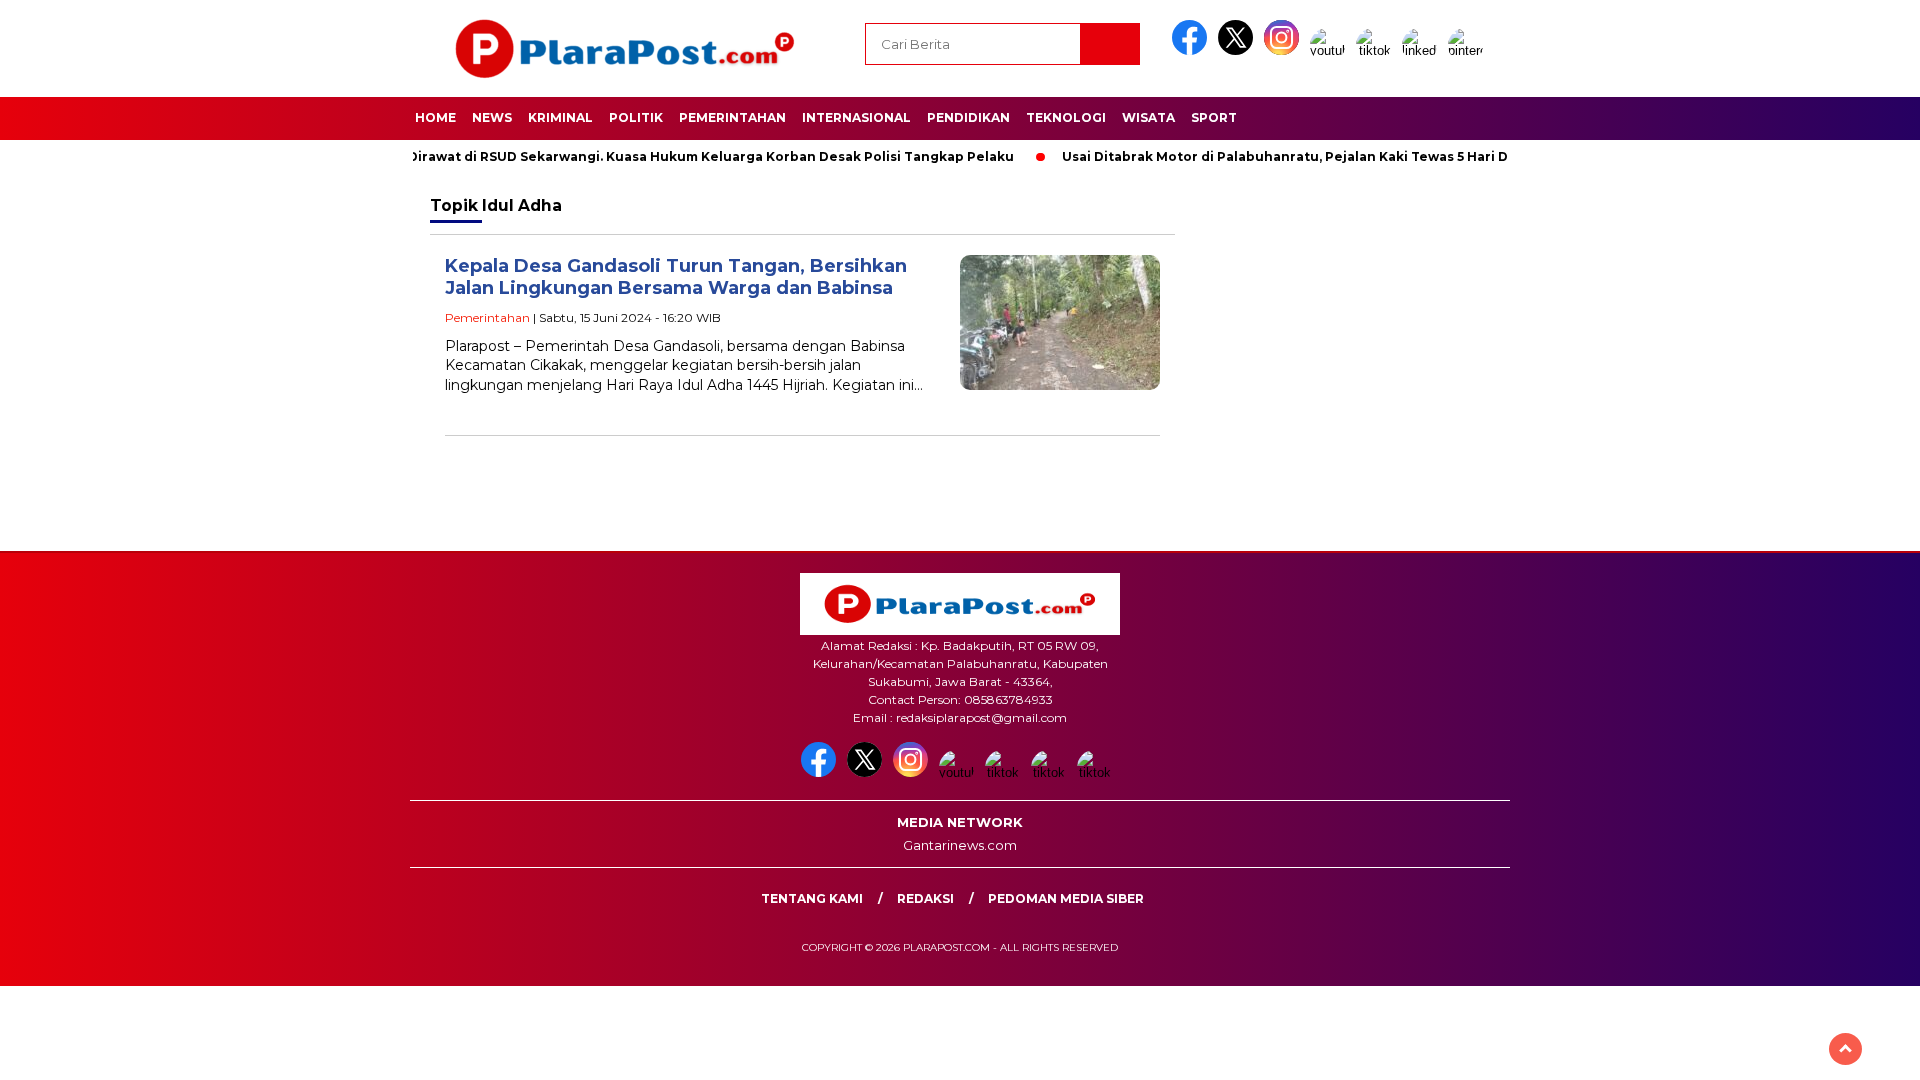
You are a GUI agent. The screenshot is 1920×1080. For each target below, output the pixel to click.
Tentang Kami (812, 898)
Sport (1214, 117)
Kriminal (560, 117)
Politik (636, 117)
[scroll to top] (1845, 1049)
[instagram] (1285, 50)
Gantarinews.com (960, 845)
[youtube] (1331, 50)
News (492, 117)
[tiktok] (1377, 50)
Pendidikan (968, 117)
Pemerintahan (732, 117)
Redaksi (925, 898)
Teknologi (1066, 117)
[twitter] (1239, 50)
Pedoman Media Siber (1066, 898)
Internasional (856, 117)
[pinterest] (1469, 50)
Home (435, 117)
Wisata (1148, 117)
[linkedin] (1423, 50)
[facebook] (1193, 50)
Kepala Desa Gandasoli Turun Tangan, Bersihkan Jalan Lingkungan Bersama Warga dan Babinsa (676, 277)
